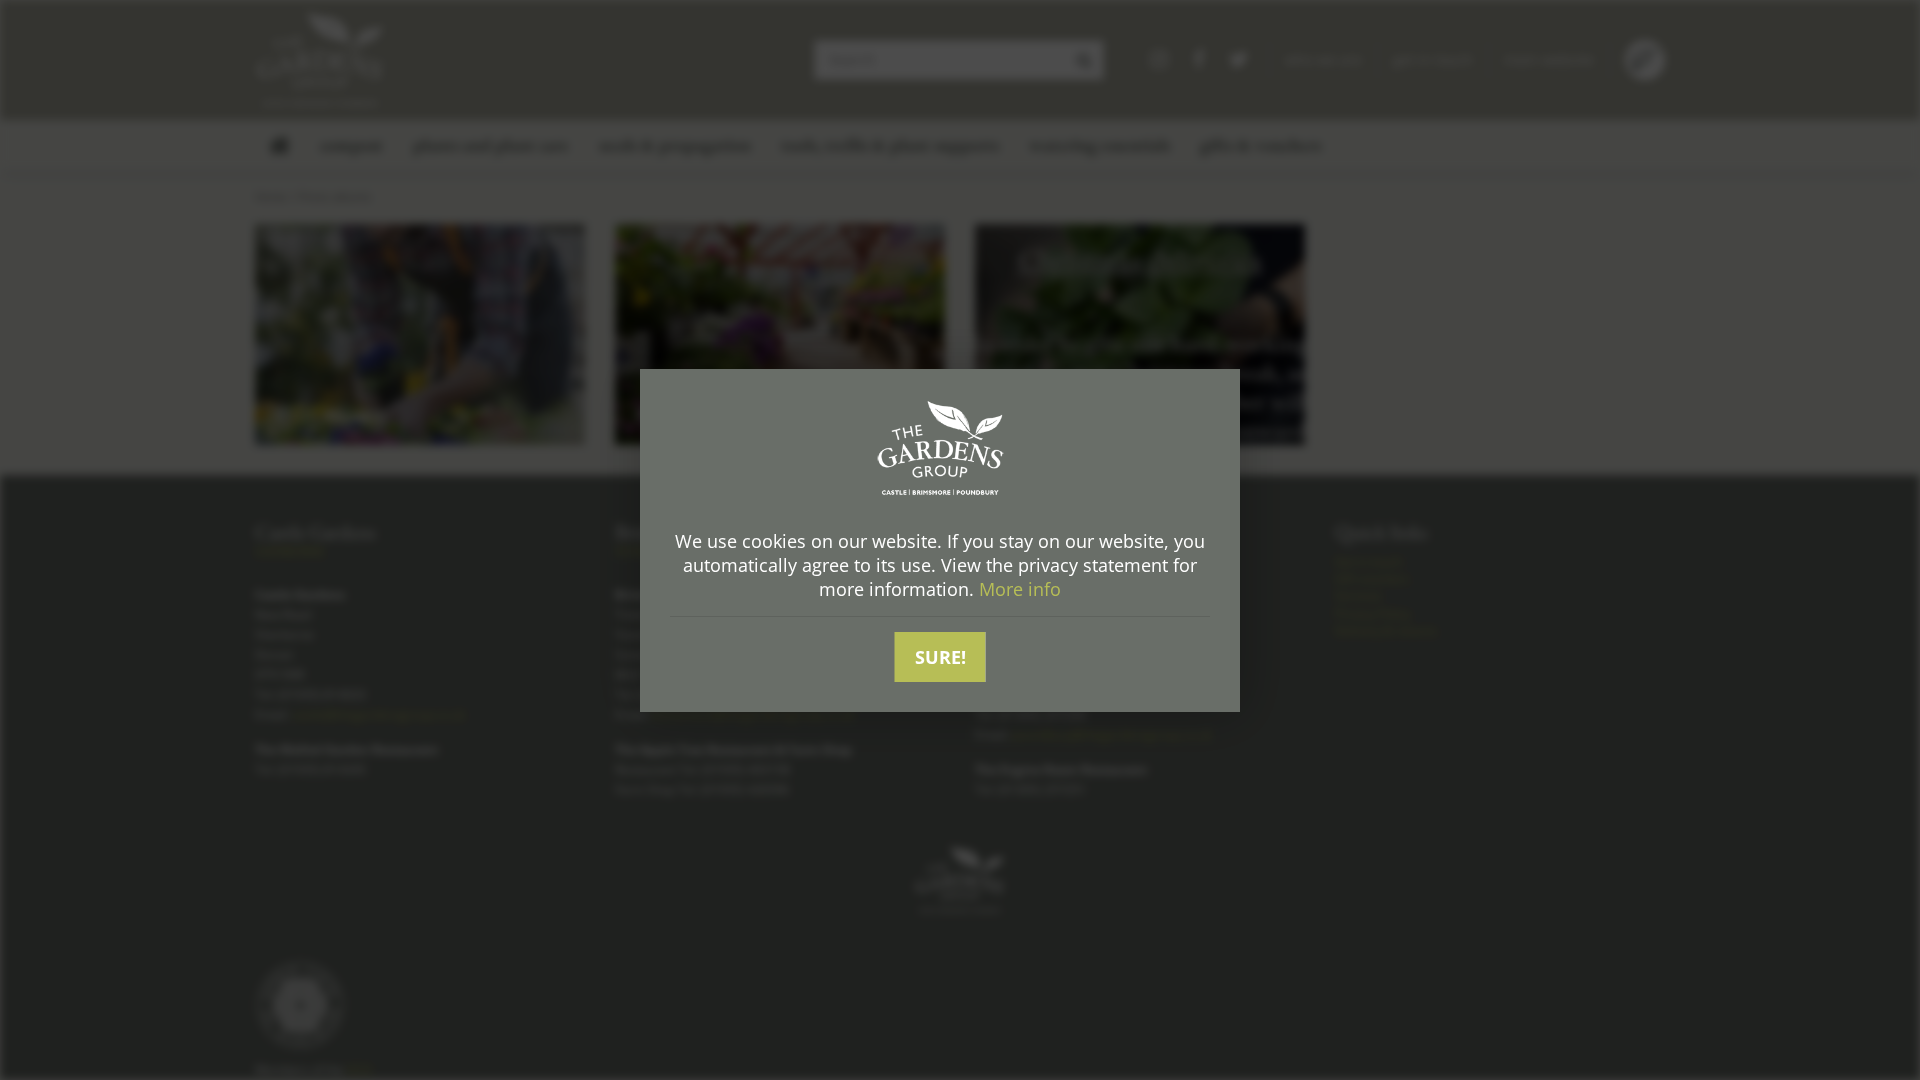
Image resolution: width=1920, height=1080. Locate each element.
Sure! (940, 657)
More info (1020, 589)
